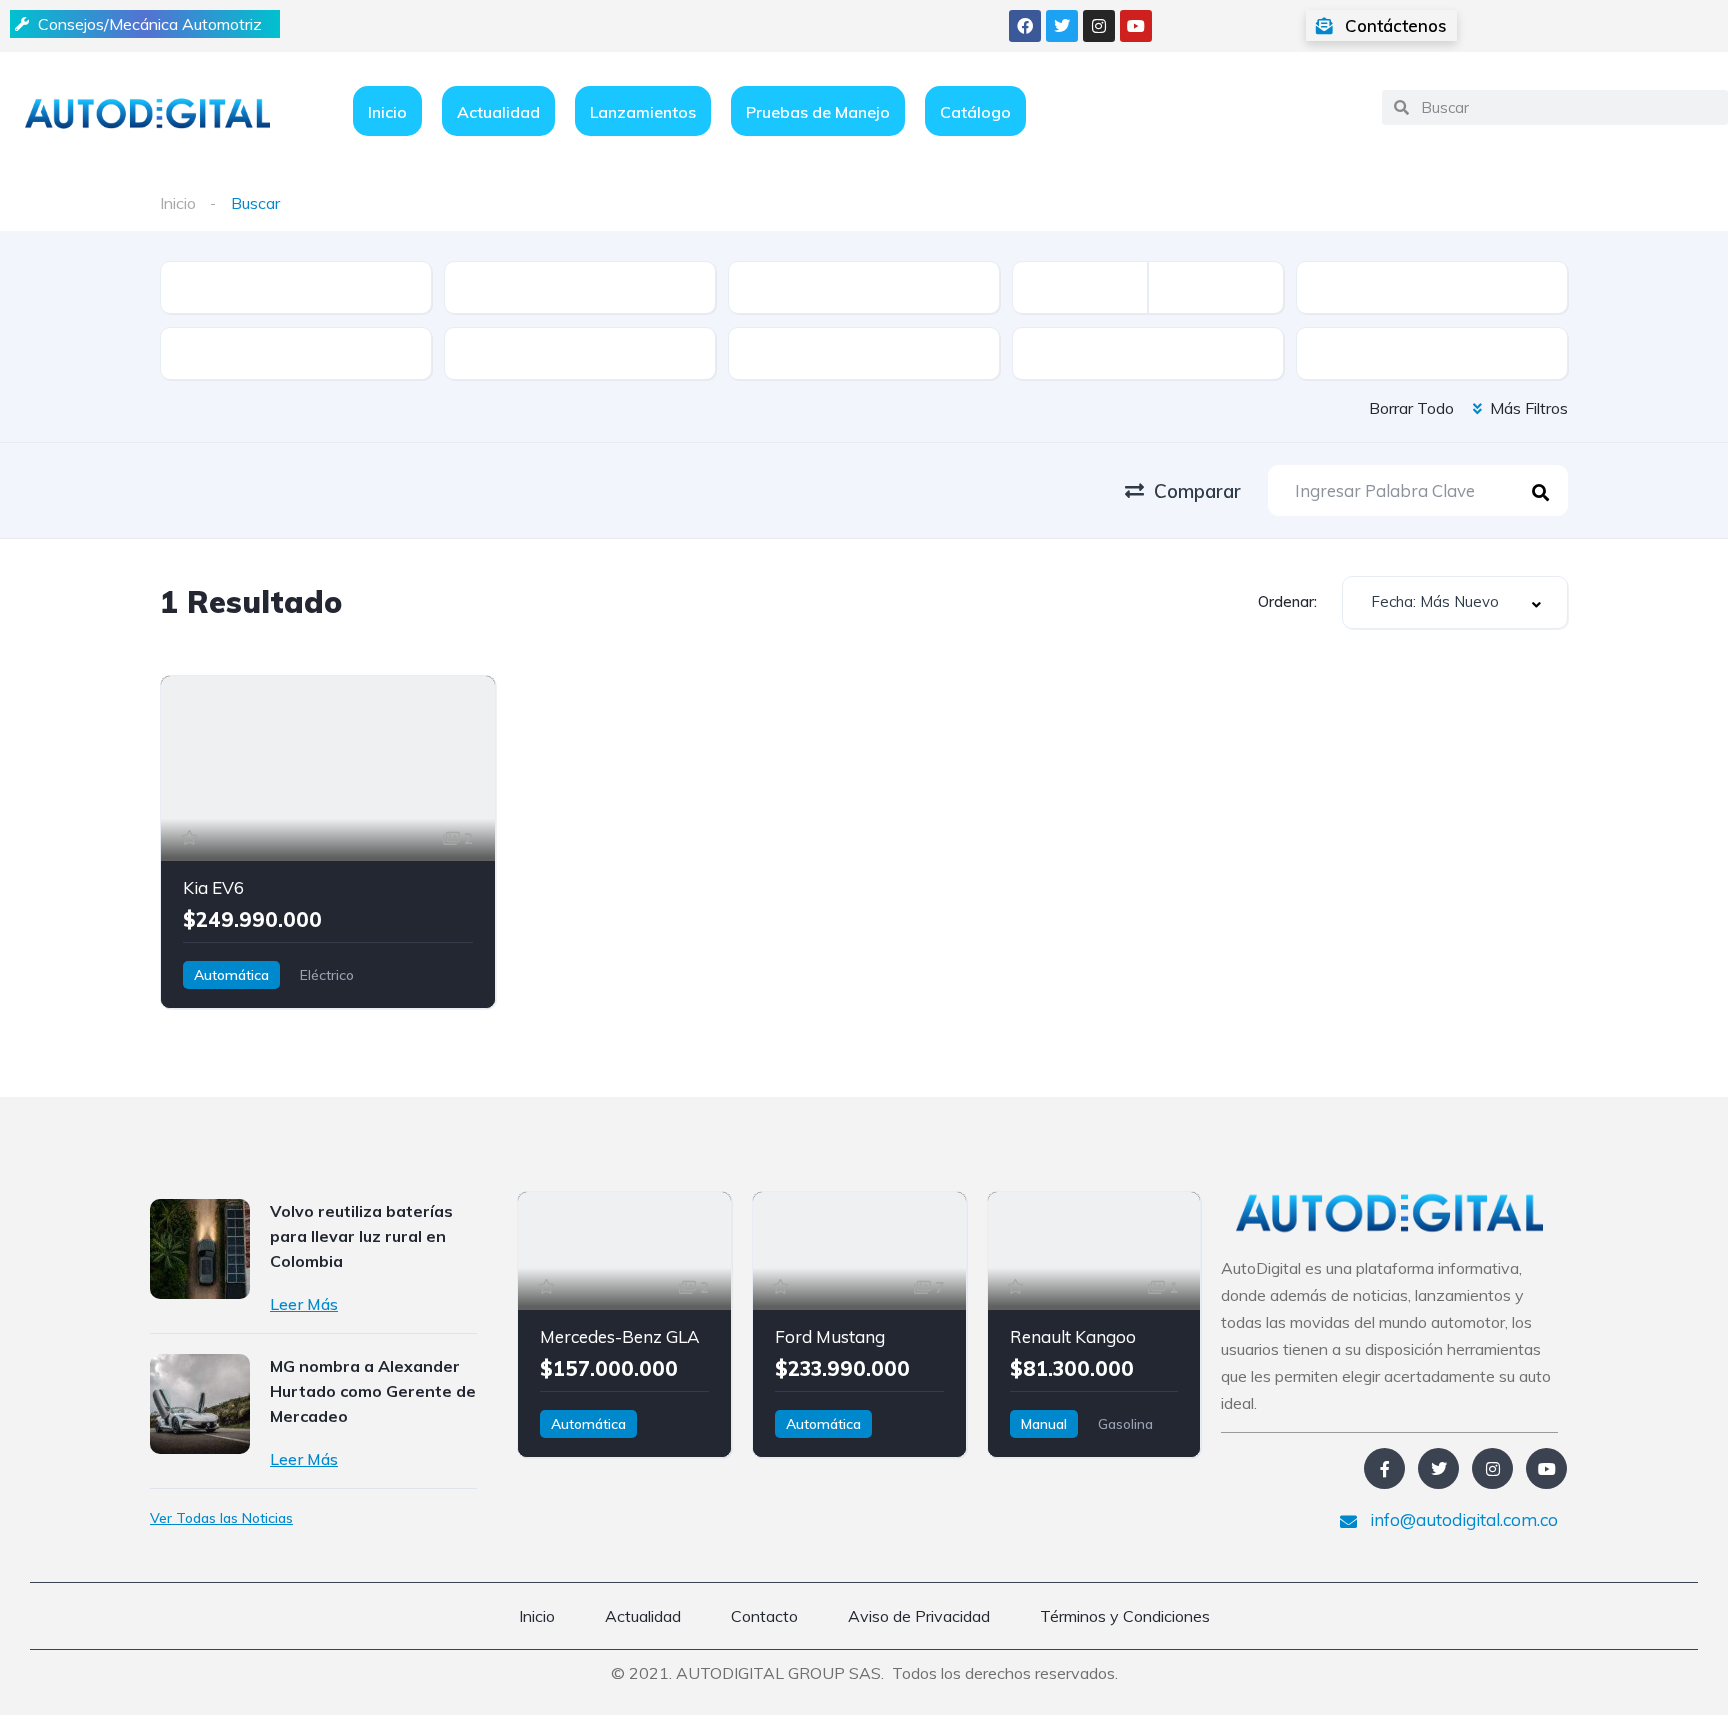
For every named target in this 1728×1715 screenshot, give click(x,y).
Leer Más (304, 1304)
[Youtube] (1136, 26)
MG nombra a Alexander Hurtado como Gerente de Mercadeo (373, 1391)
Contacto (764, 1616)
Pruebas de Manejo (818, 112)
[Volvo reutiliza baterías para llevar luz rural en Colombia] (200, 1249)
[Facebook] (1025, 26)
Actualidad (498, 112)
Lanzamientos (643, 112)
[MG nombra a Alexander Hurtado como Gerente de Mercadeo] (200, 1404)
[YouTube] (1546, 1468)
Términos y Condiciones (1125, 1616)
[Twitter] (1062, 26)
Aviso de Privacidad (919, 1616)
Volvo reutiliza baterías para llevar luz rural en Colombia (361, 1236)
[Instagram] (1099, 26)
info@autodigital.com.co (1462, 1519)
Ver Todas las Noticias (221, 1518)
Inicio (387, 112)
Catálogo (975, 112)
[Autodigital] (147, 112)
